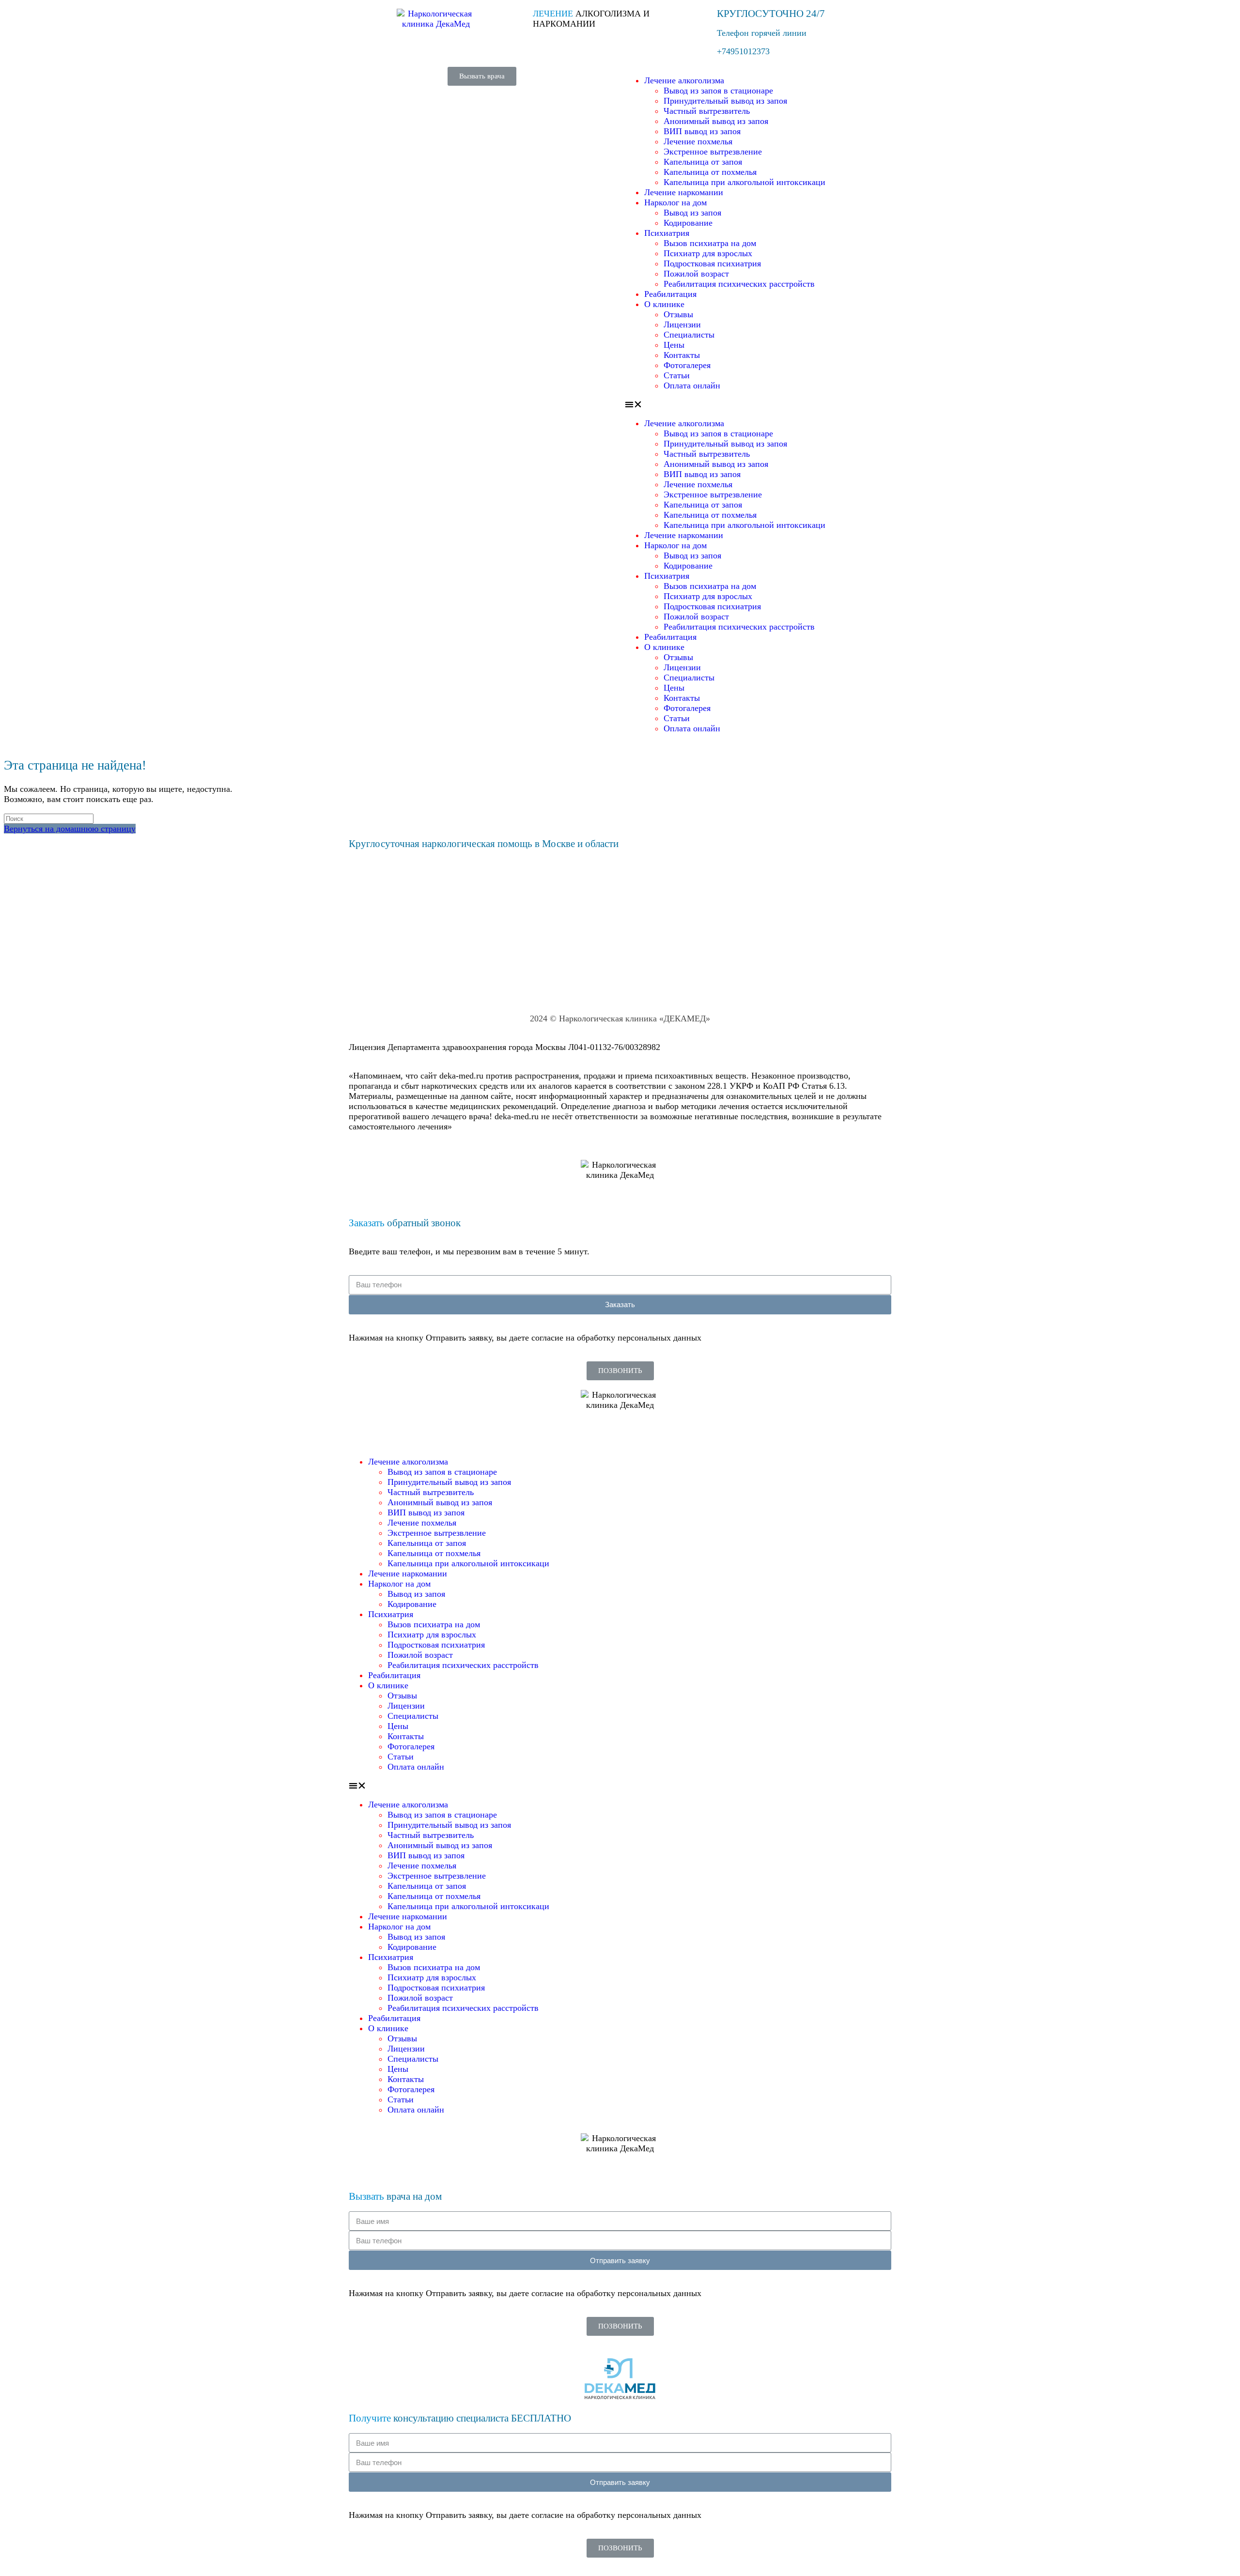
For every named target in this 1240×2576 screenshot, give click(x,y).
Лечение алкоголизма (684, 80)
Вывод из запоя (692, 213)
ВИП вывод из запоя (702, 131)
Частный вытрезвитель (707, 111)
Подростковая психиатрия (712, 263)
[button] (482, 76)
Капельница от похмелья (710, 172)
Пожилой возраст (696, 274)
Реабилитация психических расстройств (739, 284)
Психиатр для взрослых (708, 253)
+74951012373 (743, 51)
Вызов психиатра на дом (710, 243)
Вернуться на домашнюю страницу (70, 829)
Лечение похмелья (698, 141)
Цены (674, 345)
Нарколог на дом (675, 202)
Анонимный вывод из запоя (716, 121)
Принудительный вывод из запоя (725, 101)
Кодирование (688, 223)
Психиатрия (667, 233)
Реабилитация (670, 294)
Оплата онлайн (692, 386)
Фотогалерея (687, 365)
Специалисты (689, 335)
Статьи (677, 375)
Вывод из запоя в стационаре (718, 91)
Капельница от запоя (703, 162)
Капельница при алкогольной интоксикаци (744, 182)
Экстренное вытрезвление (713, 152)
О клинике (664, 304)
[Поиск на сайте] (49, 818)
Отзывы (678, 314)
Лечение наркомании (684, 192)
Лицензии (682, 324)
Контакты (682, 355)
